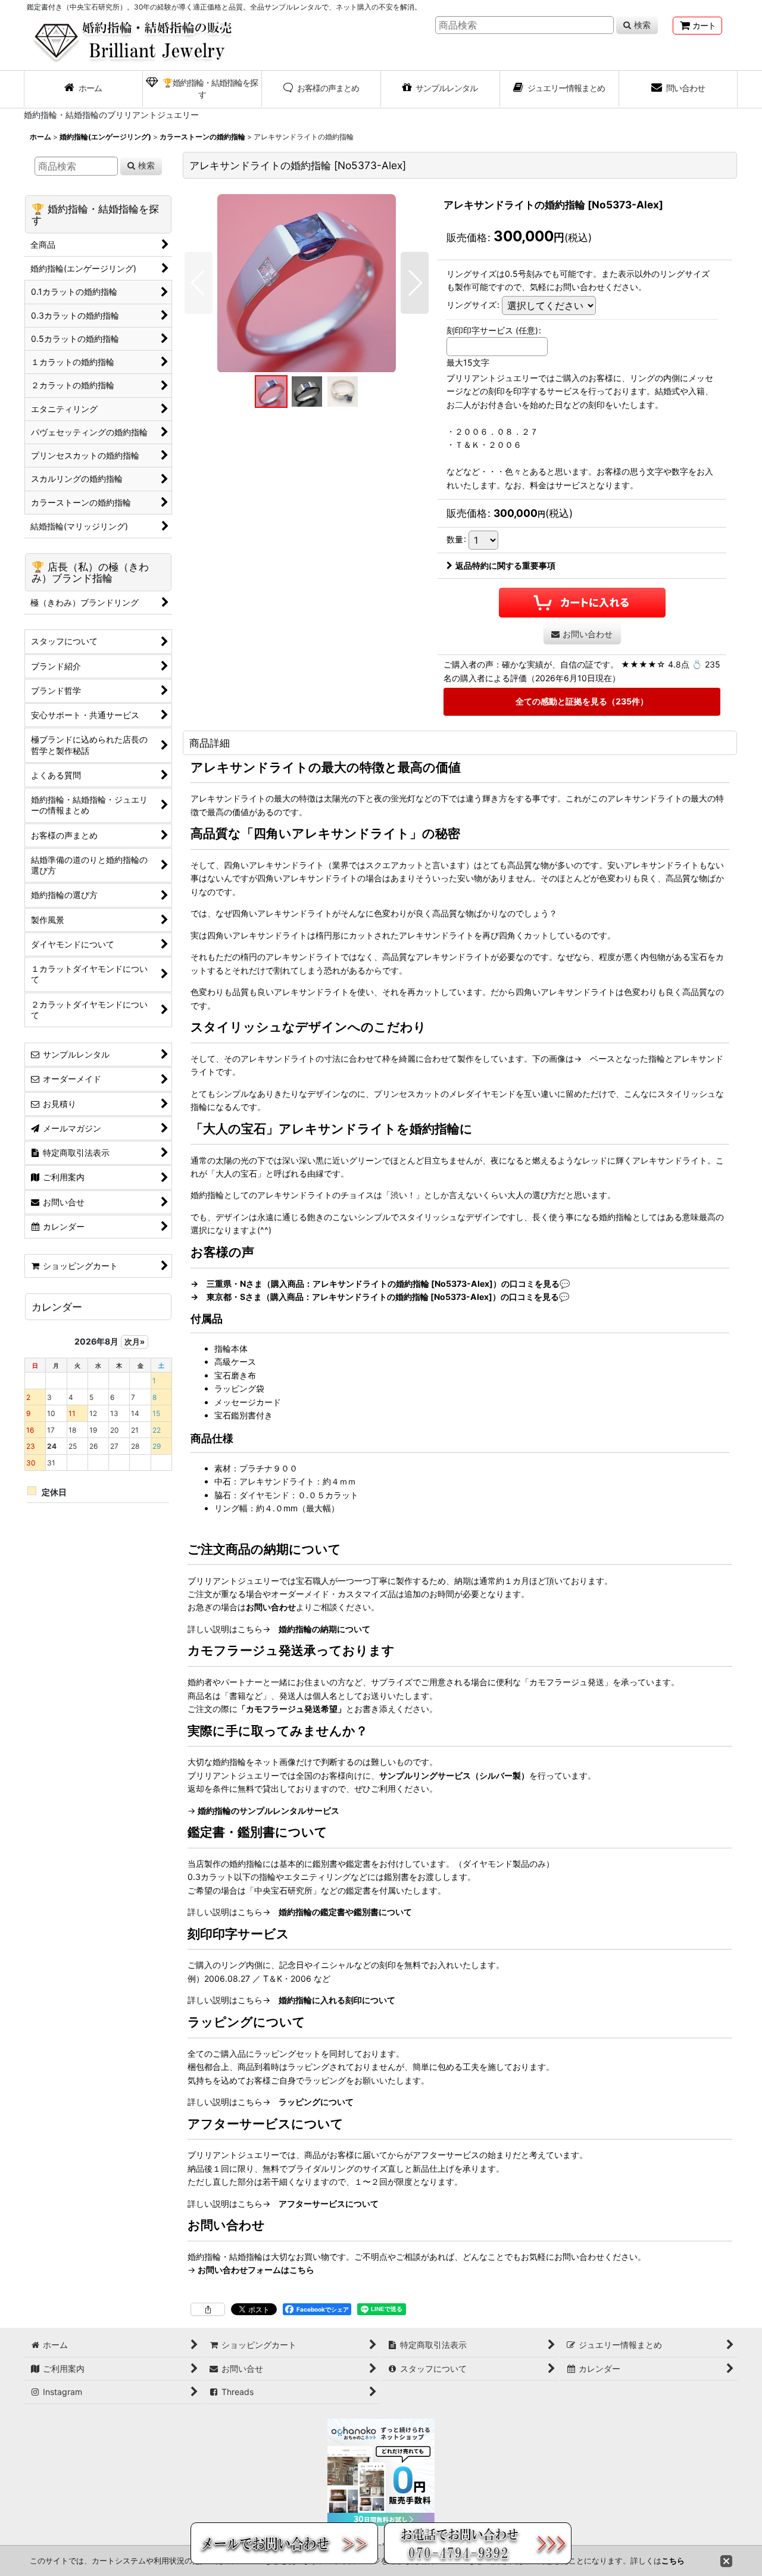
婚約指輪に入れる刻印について (337, 2000)
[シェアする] (208, 2309)
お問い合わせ (271, 1607)
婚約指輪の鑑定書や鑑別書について (345, 1912)
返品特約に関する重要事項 (505, 565)
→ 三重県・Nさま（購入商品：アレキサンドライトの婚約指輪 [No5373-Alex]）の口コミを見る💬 (380, 1284)
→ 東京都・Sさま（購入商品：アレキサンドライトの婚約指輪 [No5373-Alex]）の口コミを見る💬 (380, 1297)
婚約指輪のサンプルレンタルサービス (268, 1811)
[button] (199, 283)
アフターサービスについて (329, 2204)
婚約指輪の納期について (324, 1629)
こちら (673, 2561)
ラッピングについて (316, 2102)
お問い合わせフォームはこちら (256, 2270)
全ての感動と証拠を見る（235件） (582, 701)
